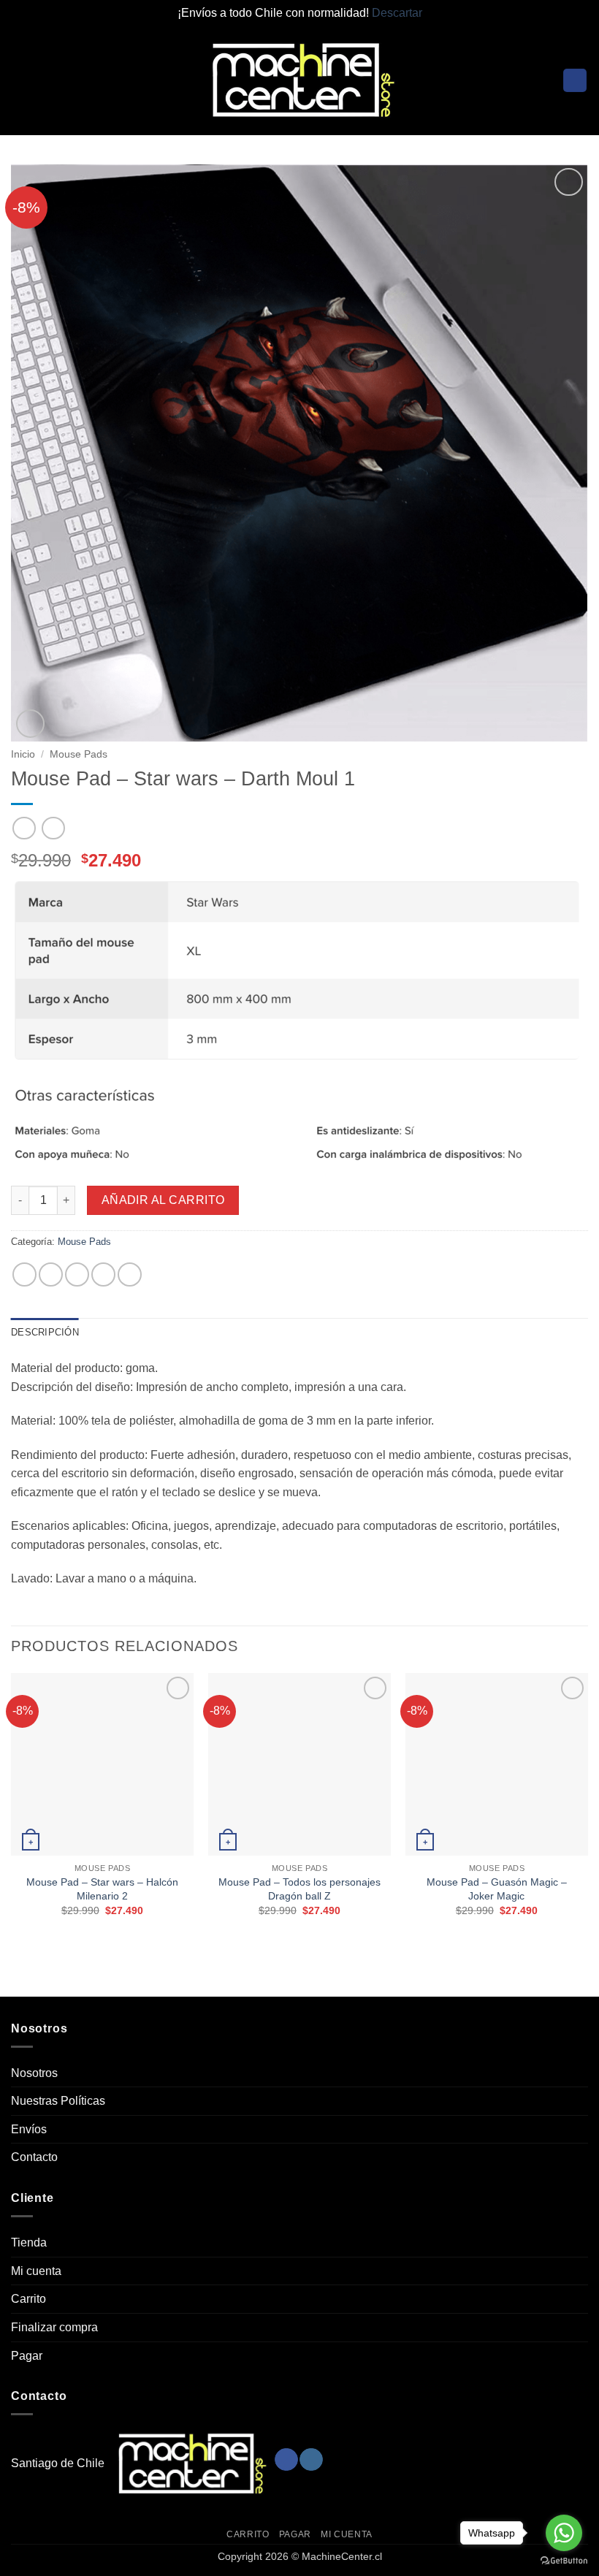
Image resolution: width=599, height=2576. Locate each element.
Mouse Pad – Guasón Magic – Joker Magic (497, 1889)
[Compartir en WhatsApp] (24, 1274)
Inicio (23, 754)
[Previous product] (53, 828)
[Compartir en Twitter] (77, 1274)
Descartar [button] (397, 13)
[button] (20, 81)
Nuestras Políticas (58, 2101)
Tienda (29, 2242)
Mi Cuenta (347, 2534)
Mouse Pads (79, 754)
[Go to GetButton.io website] (564, 2561)
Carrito (28, 2299)
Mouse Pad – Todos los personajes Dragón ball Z (299, 1889)
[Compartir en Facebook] (51, 1274)
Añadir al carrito (163, 1200)
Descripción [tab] (45, 1332)
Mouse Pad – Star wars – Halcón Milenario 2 (102, 1889)
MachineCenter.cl (342, 2556)
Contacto (34, 2157)
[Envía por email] (103, 1274)
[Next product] (24, 828)
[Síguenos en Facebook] (286, 2460)
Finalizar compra (54, 2327)
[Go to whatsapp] (564, 2533)
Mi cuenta (36, 2271)
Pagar (27, 2356)
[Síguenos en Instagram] (311, 2460)
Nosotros (34, 2073)
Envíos (29, 2129)
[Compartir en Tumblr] (130, 1274)
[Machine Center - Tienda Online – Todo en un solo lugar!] (299, 80)
